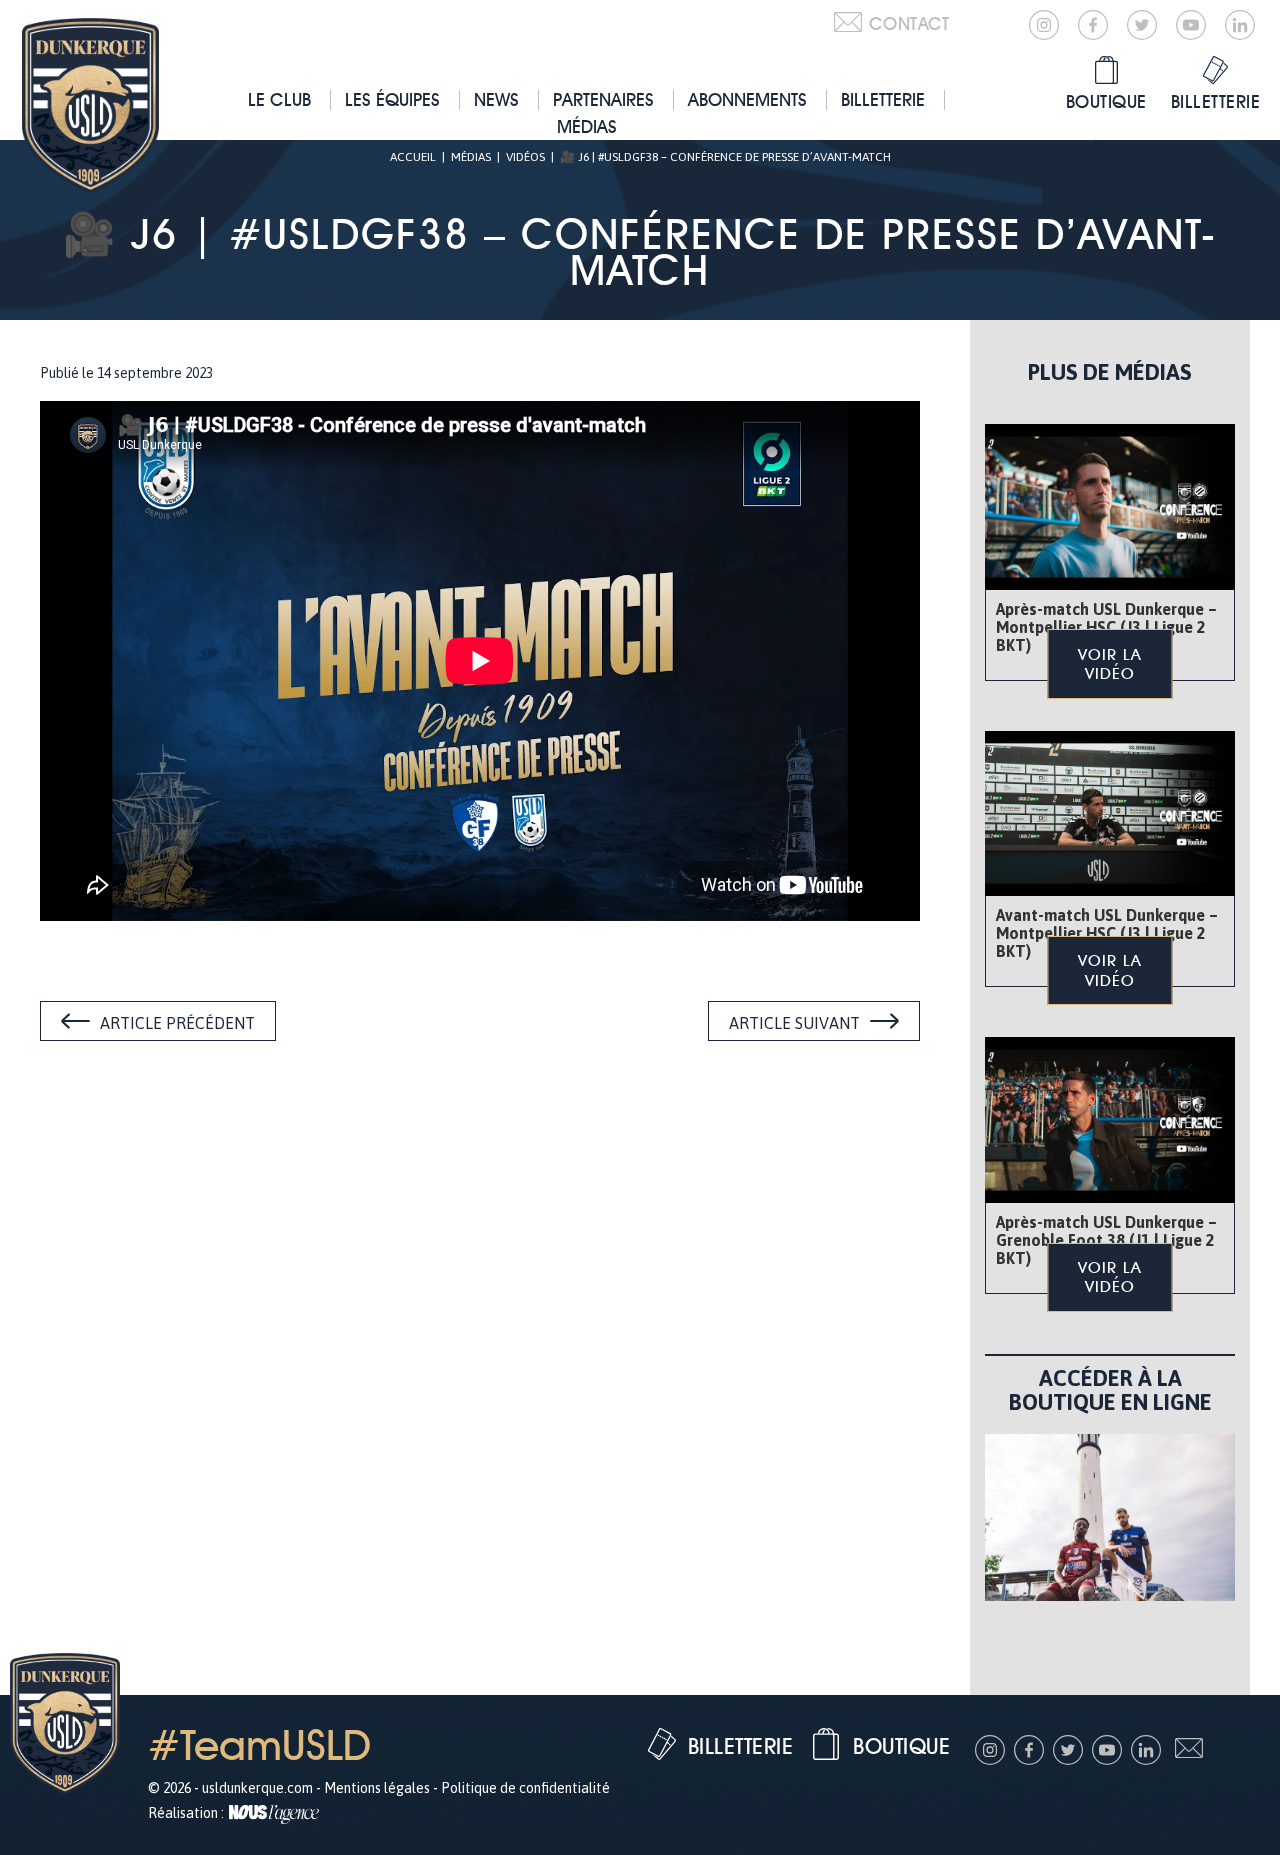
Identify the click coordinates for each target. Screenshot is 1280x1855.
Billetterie (883, 99)
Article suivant (794, 1023)
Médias (587, 126)
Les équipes (392, 99)
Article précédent (177, 1023)
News (496, 99)
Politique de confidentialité (525, 1788)
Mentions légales (377, 1788)
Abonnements (747, 99)
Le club (279, 99)
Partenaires (603, 99)
